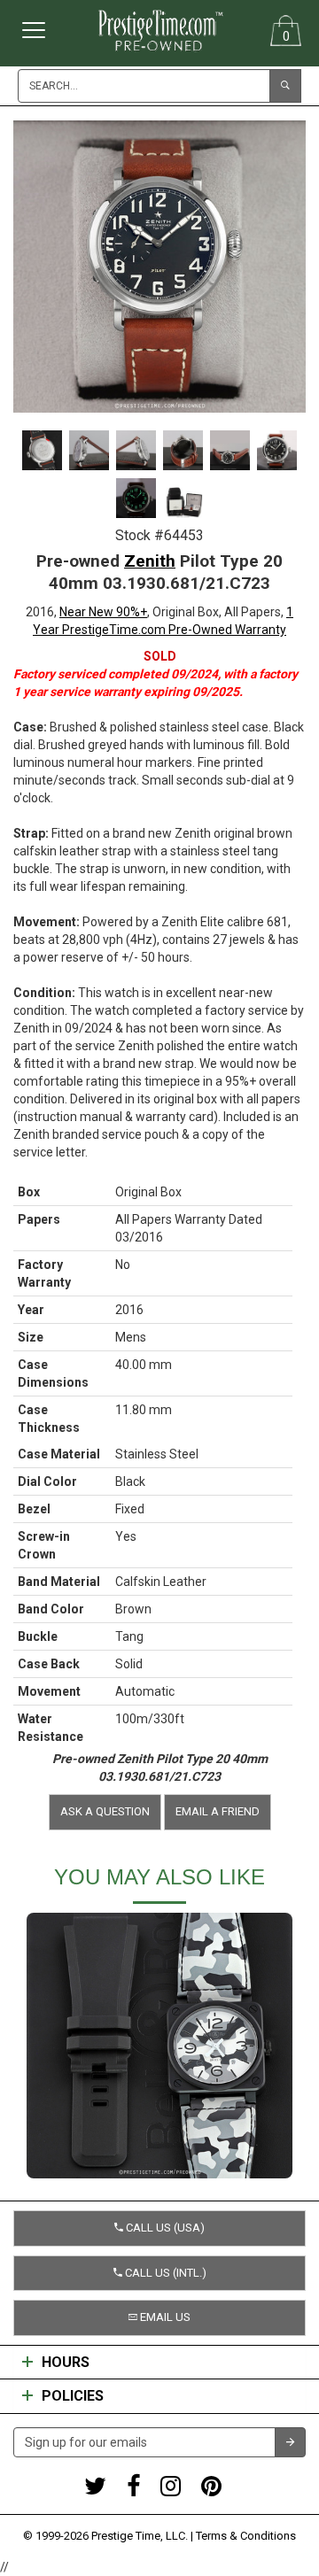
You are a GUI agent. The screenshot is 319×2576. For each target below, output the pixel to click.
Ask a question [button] (105, 1811)
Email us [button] (164, 2317)
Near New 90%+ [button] (103, 612)
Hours (66, 2363)
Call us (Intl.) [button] (164, 2273)
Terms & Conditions (246, 2536)
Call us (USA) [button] (164, 2228)
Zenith (150, 561)
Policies (73, 2396)
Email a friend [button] (218, 1811)
